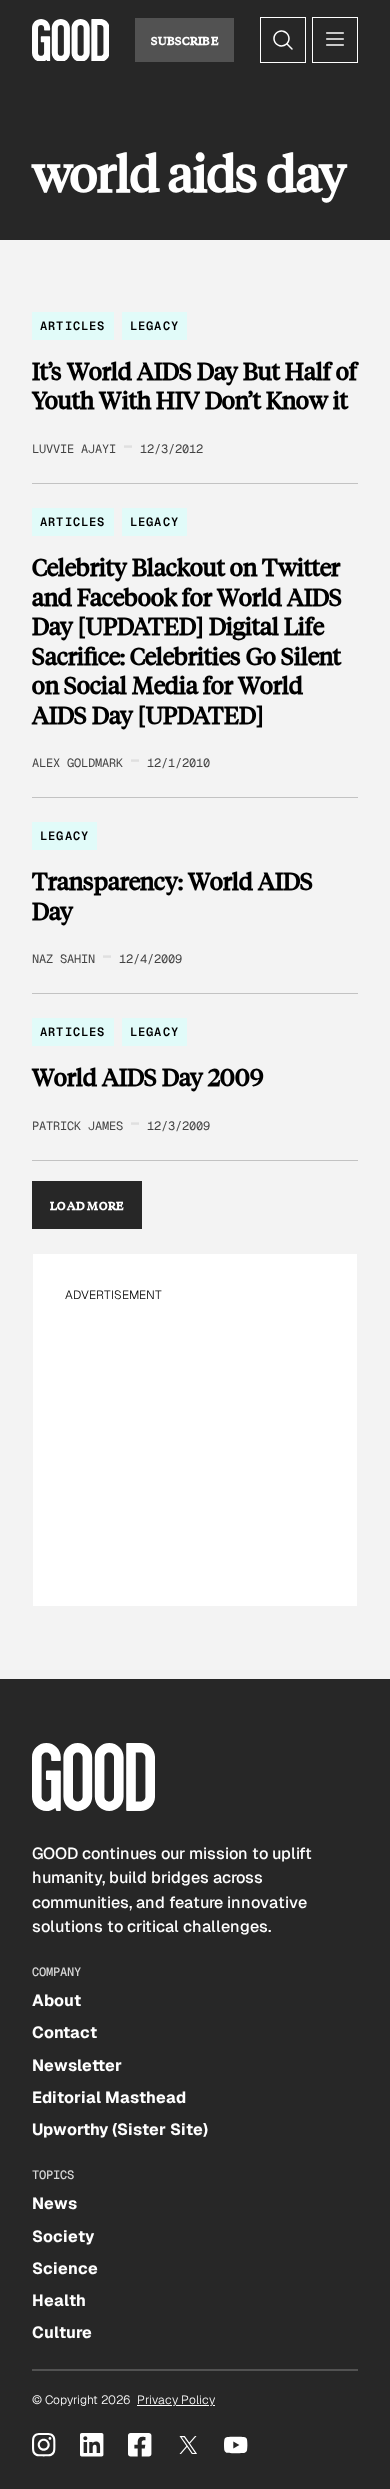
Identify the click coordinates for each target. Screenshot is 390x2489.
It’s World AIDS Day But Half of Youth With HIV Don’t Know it (194, 385)
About (56, 2000)
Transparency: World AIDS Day (172, 895)
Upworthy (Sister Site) (120, 2129)
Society (63, 2236)
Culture (62, 2332)
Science (65, 2268)
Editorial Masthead (109, 2097)
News (54, 2203)
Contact (64, 2032)
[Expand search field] (283, 40)
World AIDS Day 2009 (148, 1077)
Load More (87, 1205)
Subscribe (184, 40)
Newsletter (77, 2065)
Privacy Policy (176, 2400)
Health (59, 2300)
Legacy (154, 326)
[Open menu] (335, 40)
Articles (73, 326)
